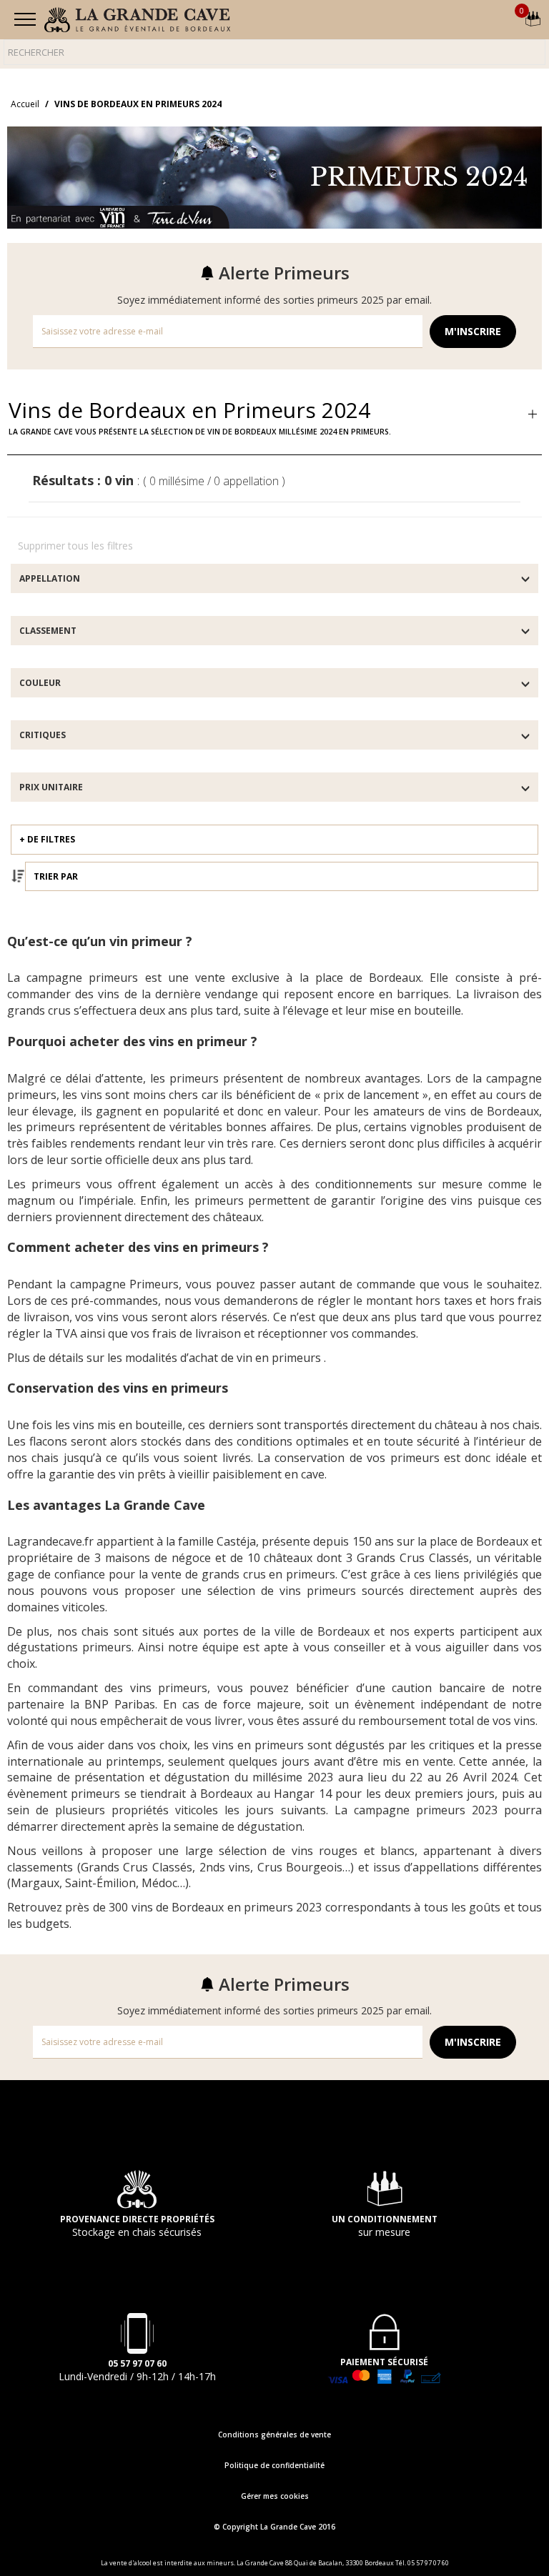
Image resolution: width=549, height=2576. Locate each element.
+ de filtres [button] (47, 839)
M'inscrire (473, 331)
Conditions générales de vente (274, 2435)
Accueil (25, 104)
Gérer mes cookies (275, 2496)
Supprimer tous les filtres (75, 546)
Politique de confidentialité (274, 2465)
